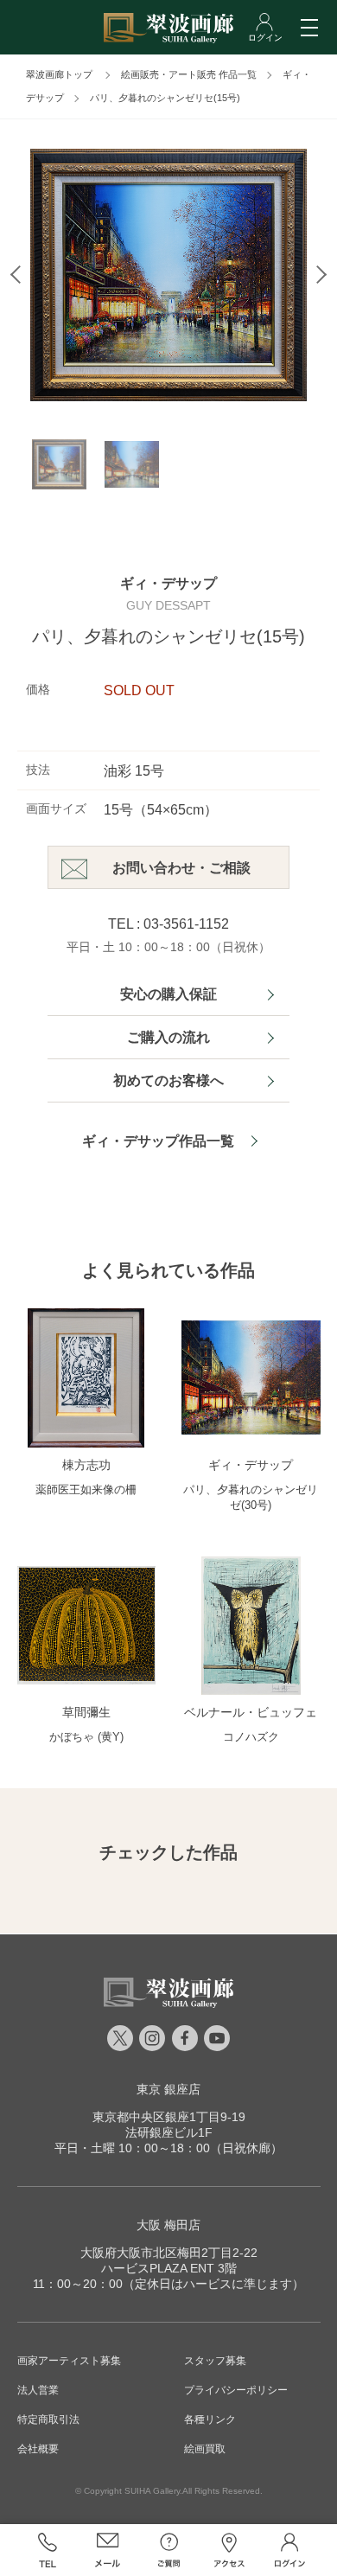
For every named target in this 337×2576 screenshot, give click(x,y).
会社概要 (38, 2449)
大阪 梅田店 (168, 2225)
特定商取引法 (48, 2419)
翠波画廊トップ (59, 74)
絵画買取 (205, 2449)
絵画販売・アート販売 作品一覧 (189, 74)
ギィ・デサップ (168, 583)
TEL (48, 2550)
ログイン (289, 2550)
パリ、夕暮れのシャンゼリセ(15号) (165, 98)
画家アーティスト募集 (69, 2361)
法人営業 (38, 2390)
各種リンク (210, 2419)
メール (108, 2550)
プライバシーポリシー (236, 2390)
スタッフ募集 (215, 2361)
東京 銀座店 (168, 2089)
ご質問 (168, 2550)
